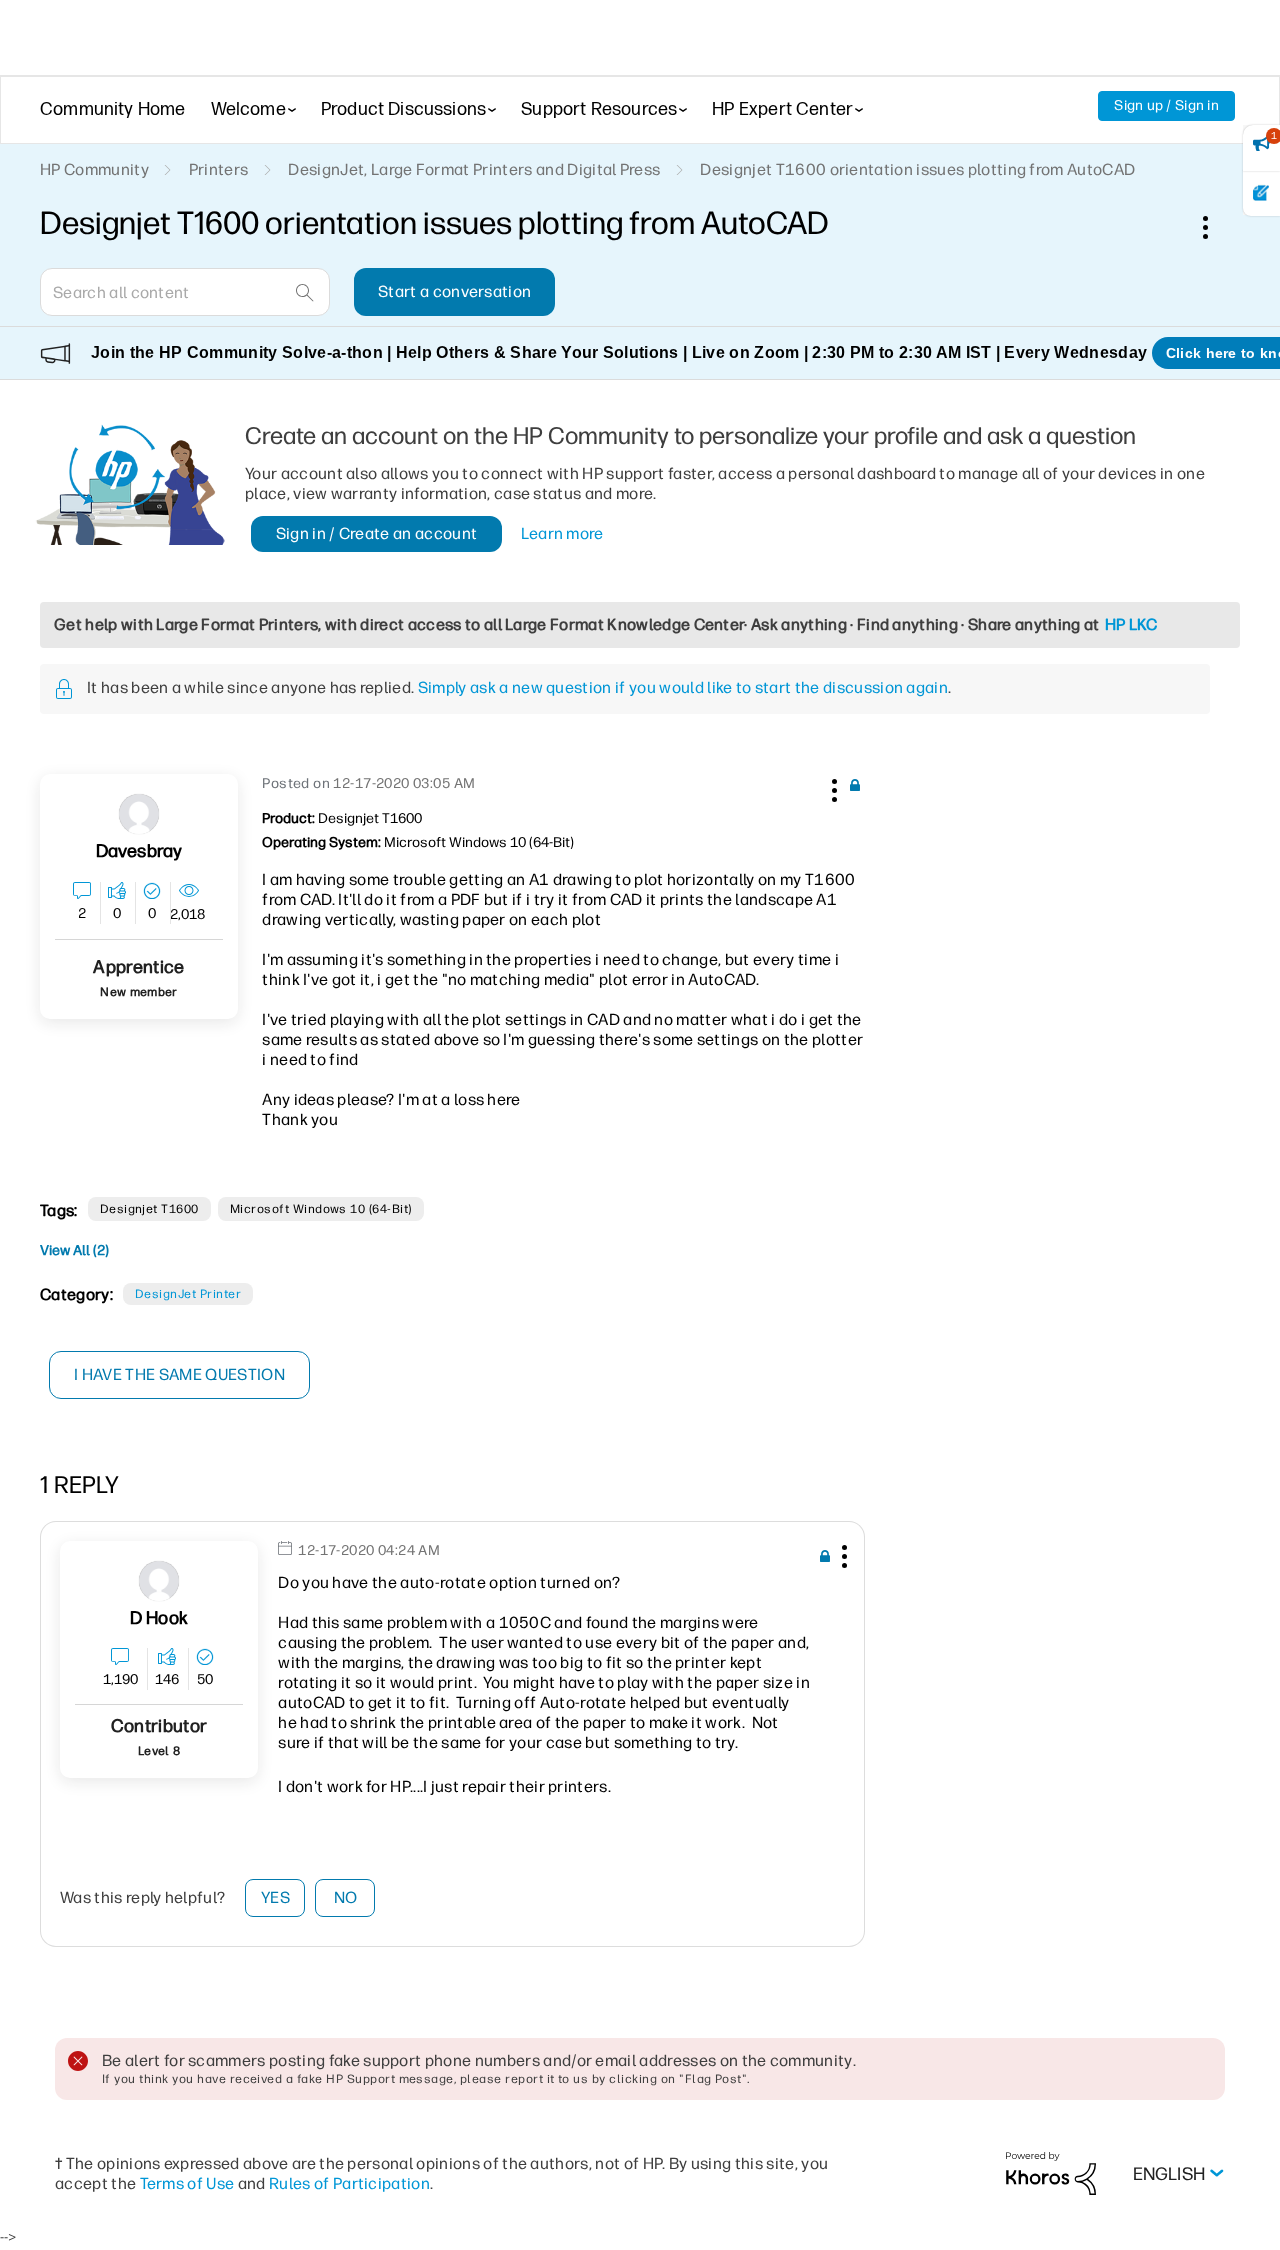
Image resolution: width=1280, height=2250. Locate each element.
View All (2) (74, 1250)
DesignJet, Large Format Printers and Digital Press (474, 169)
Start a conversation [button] (454, 291)
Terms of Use (187, 2183)
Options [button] (1216, 227)
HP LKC (1131, 624)
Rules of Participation (349, 2183)
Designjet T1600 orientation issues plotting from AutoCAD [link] (917, 169)
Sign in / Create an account (377, 533)
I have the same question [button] (179, 1374)
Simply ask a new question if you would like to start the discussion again (683, 687)
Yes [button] (275, 1897)
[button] (832, 787)
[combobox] (185, 292)
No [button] (346, 1897)
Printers (219, 169)
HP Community (94, 169)
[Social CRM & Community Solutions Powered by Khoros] (1051, 2172)
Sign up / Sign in (1166, 105)
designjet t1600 (149, 1209)
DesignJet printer (188, 1294)
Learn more (562, 533)
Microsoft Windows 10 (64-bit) (321, 1209)
